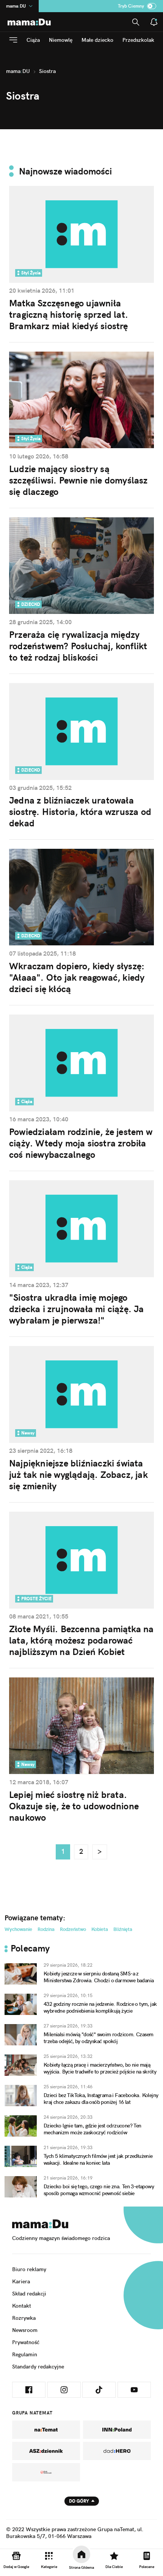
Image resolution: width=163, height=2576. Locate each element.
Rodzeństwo (73, 1929)
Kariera (21, 2281)
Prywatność (26, 2342)
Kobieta (100, 1929)
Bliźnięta (123, 1929)
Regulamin (25, 2354)
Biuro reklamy (29, 2269)
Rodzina (46, 1929)
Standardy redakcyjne (38, 2367)
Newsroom (25, 2330)
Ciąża (33, 40)
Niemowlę (61, 40)
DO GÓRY (79, 2501)
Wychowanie (18, 1929)
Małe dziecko (97, 40)
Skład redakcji (29, 2294)
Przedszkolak (138, 40)
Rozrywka (24, 2318)
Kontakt (22, 2306)
